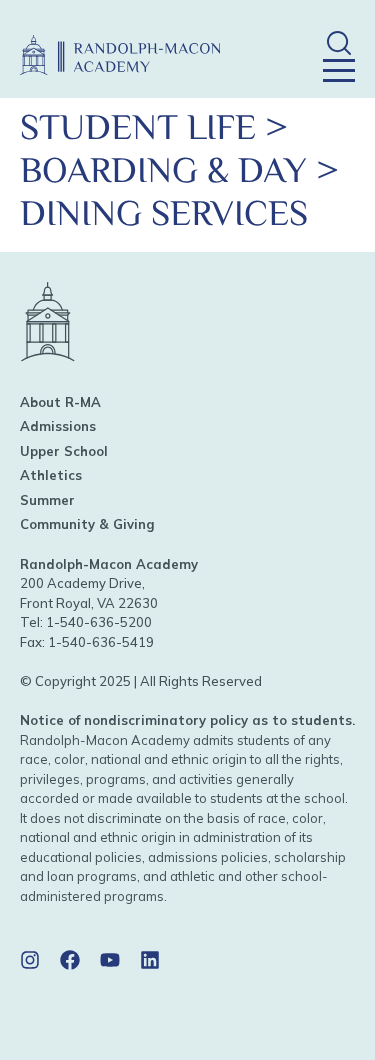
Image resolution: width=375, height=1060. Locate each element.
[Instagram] (30, 960)
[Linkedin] (150, 960)
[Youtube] (110, 960)
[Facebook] (70, 960)
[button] (338, 42)
